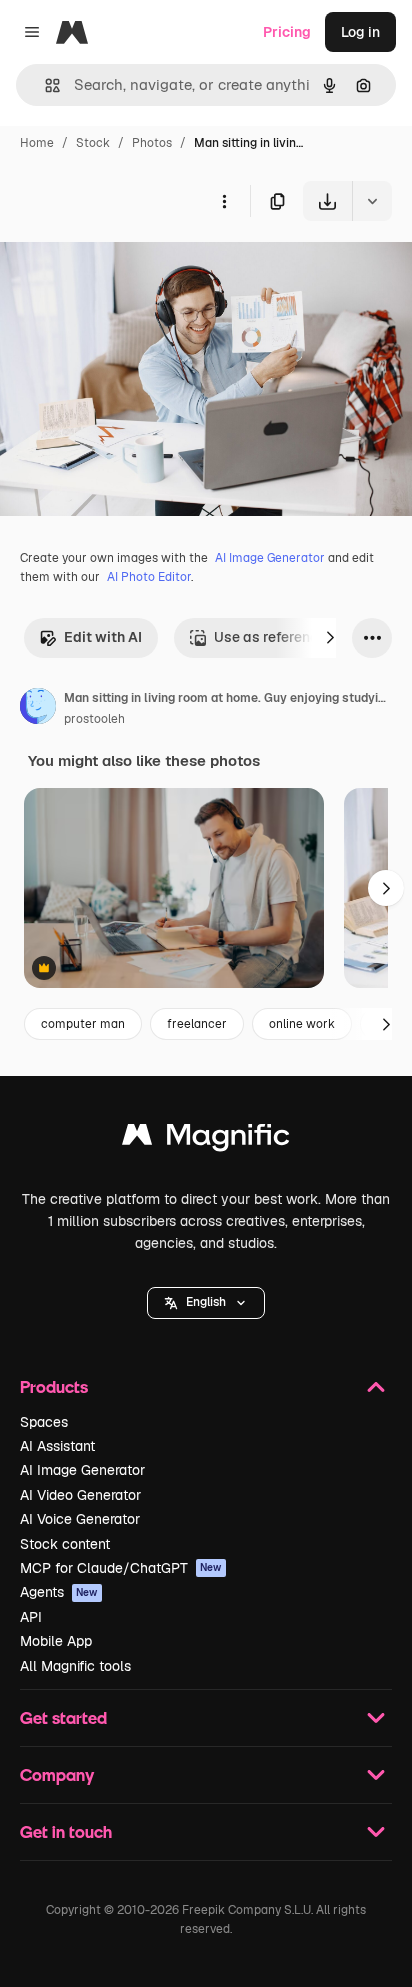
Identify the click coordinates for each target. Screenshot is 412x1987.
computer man (83, 1024)
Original (128, 267)
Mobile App (56, 1641)
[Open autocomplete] (44, 85)
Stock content (65, 1544)
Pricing (287, 32)
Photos (152, 143)
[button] (206, 1303)
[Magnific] (206, 1139)
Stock (93, 143)
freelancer (197, 1024)
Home (37, 143)
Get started (63, 1717)
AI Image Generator (270, 558)
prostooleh (94, 719)
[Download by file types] (372, 201)
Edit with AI (103, 637)
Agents (59, 1592)
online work (302, 1024)
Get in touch (66, 1831)
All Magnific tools (75, 1666)
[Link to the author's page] (38, 709)
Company (57, 1774)
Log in (360, 32)
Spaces (44, 1422)
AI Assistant (57, 1446)
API (31, 1617)
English (206, 1302)
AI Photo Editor (149, 577)
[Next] (330, 638)
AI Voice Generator (80, 1519)
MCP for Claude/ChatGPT (121, 1568)
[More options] (224, 201)
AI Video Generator (80, 1495)
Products (54, 1386)
